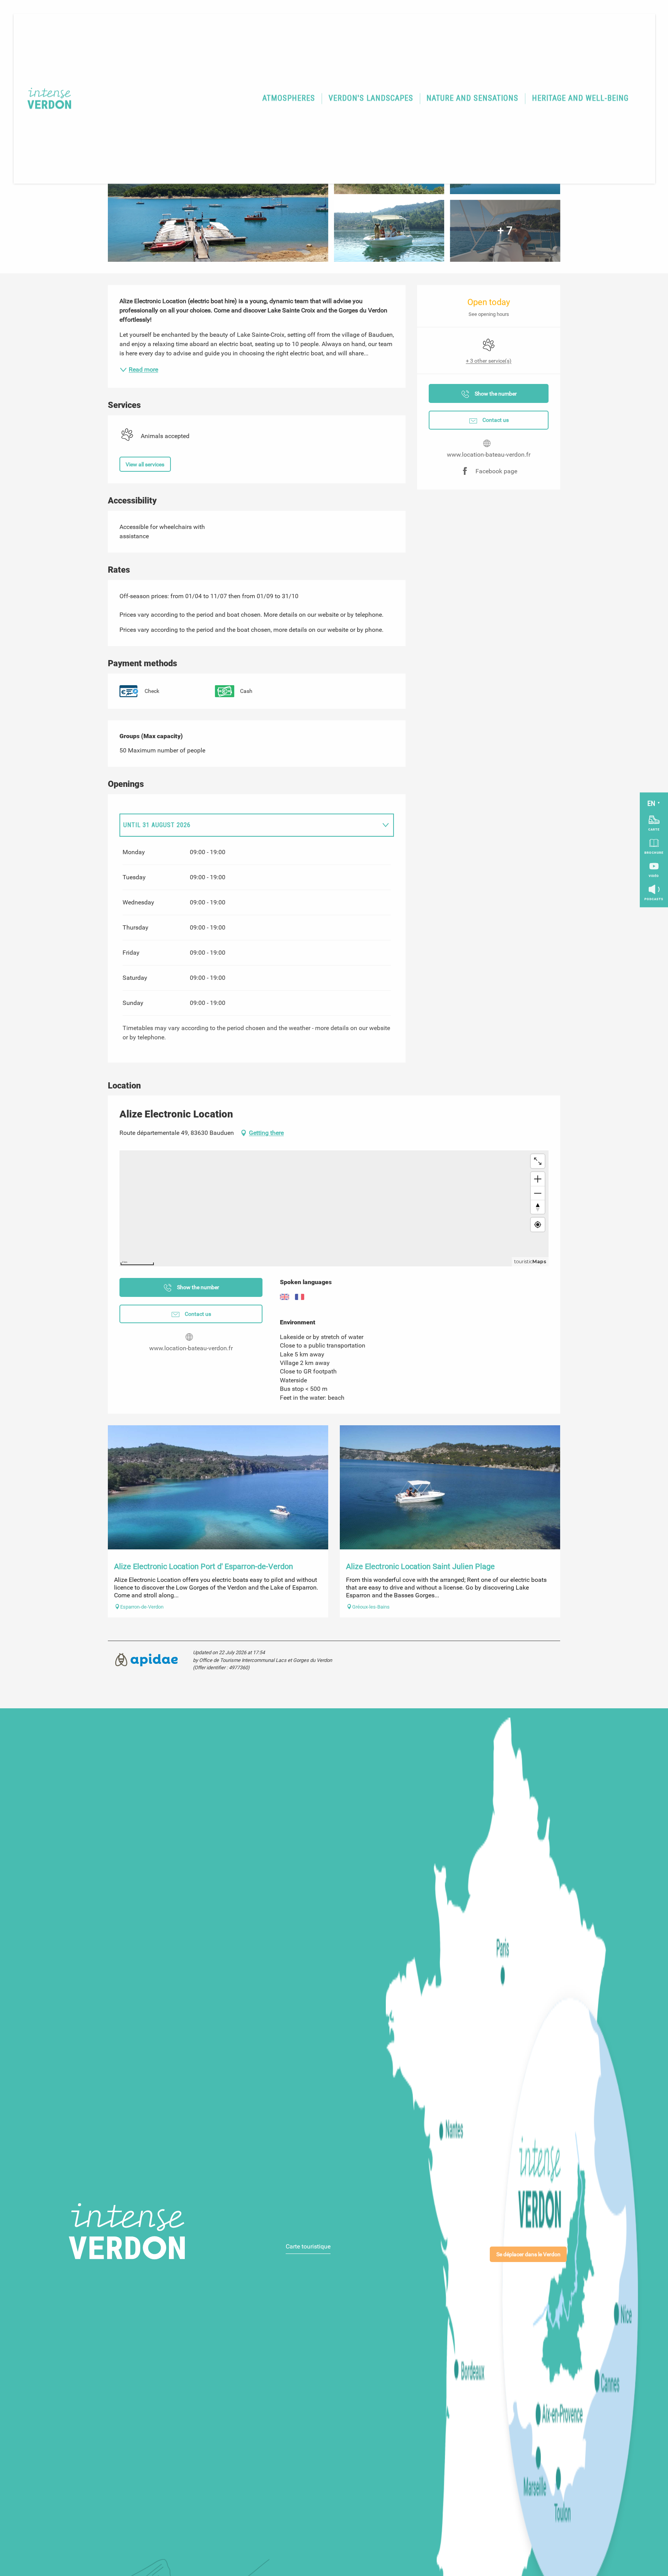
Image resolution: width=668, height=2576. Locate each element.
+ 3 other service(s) (489, 361)
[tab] (249, 825)
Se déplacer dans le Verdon (528, 2254)
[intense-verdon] (44, 98)
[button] (289, 99)
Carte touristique (308, 2246)
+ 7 (505, 231)
